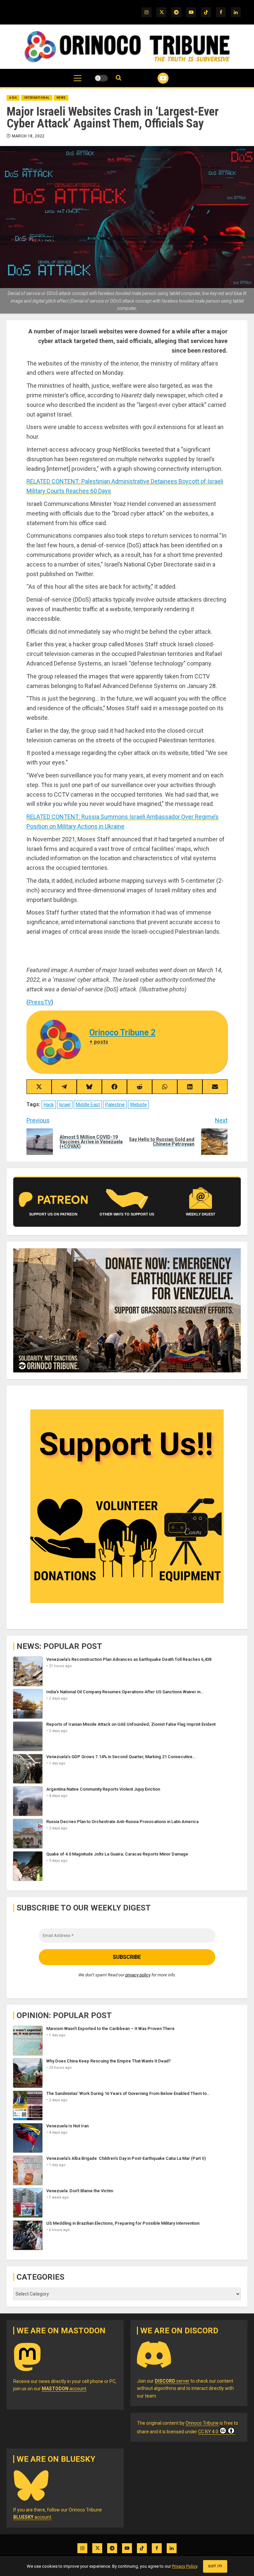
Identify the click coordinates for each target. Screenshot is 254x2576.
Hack (49, 1105)
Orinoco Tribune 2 (122, 1033)
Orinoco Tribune (202, 2423)
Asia (13, 98)
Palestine (115, 1105)
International (37, 98)
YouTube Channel (155, 78)
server (172, 2381)
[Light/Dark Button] (101, 78)
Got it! (215, 2566)
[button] (78, 81)
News (61, 98)
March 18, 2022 (28, 136)
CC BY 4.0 (208, 2432)
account (64, 2389)
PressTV (40, 1002)
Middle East (88, 1105)
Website (138, 1105)
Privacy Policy (185, 2566)
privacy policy (138, 1975)
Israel (65, 1105)
